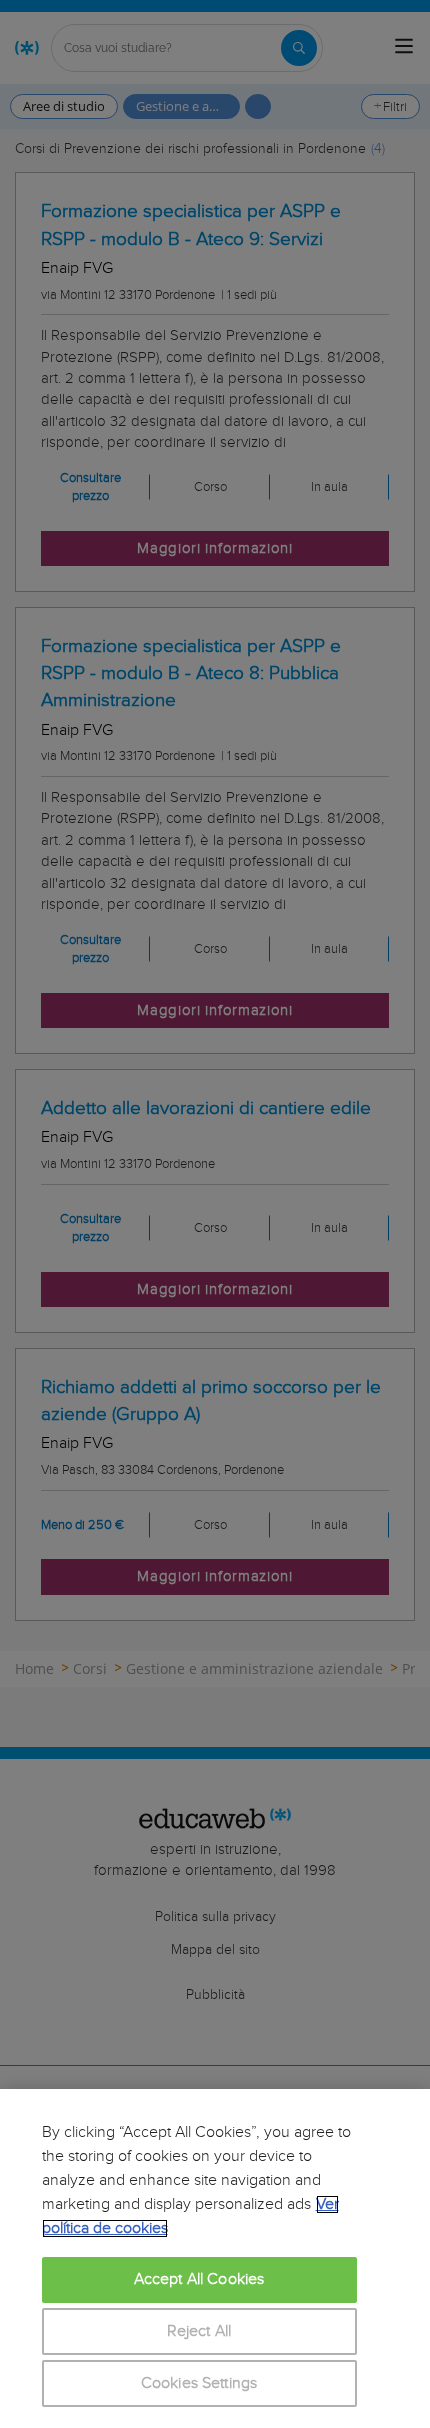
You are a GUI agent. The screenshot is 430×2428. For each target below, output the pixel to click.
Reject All (199, 2331)
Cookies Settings (199, 2383)
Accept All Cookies (199, 2279)
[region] (215, 2258)
